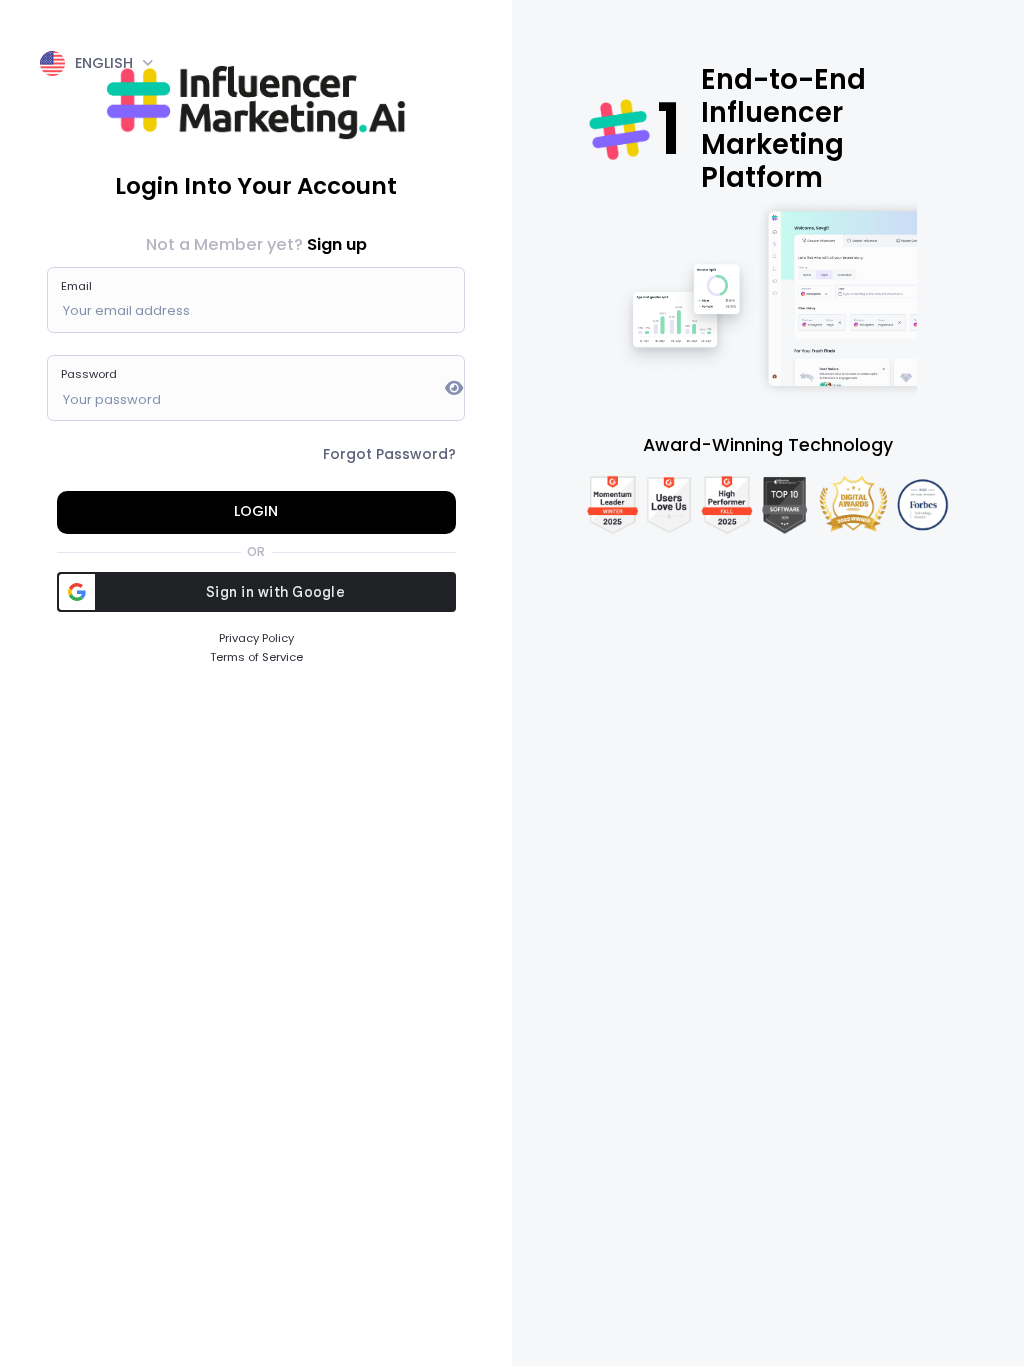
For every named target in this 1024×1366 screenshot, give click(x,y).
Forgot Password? (389, 454)
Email (76, 286)
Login (256, 511)
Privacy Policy (256, 638)
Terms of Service (256, 657)
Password (89, 374)
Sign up (337, 244)
